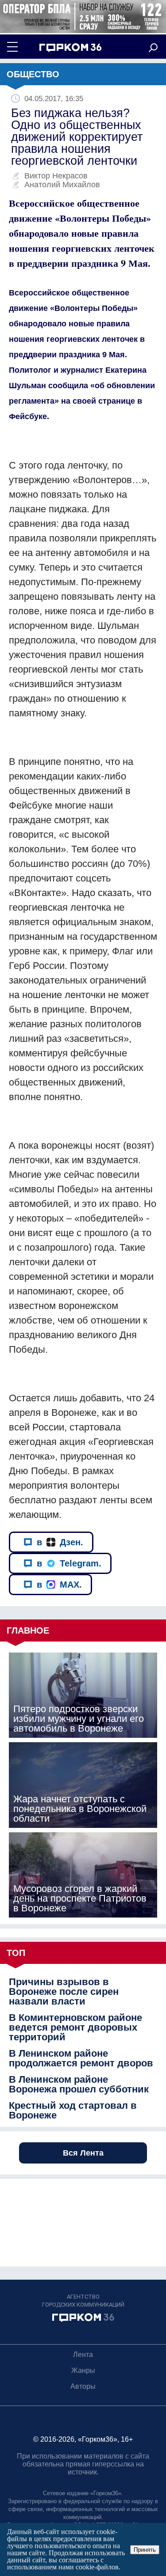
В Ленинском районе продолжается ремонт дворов (81, 2058)
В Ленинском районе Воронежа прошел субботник (79, 2084)
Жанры (83, 2370)
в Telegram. (69, 1563)
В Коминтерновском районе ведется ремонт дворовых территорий (75, 2028)
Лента (83, 2355)
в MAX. (59, 1585)
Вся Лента (83, 2153)
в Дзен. (60, 1542)
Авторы (83, 2386)
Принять (145, 2550)
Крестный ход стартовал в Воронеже (73, 2111)
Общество (33, 74)
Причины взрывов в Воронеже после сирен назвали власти (64, 1992)
